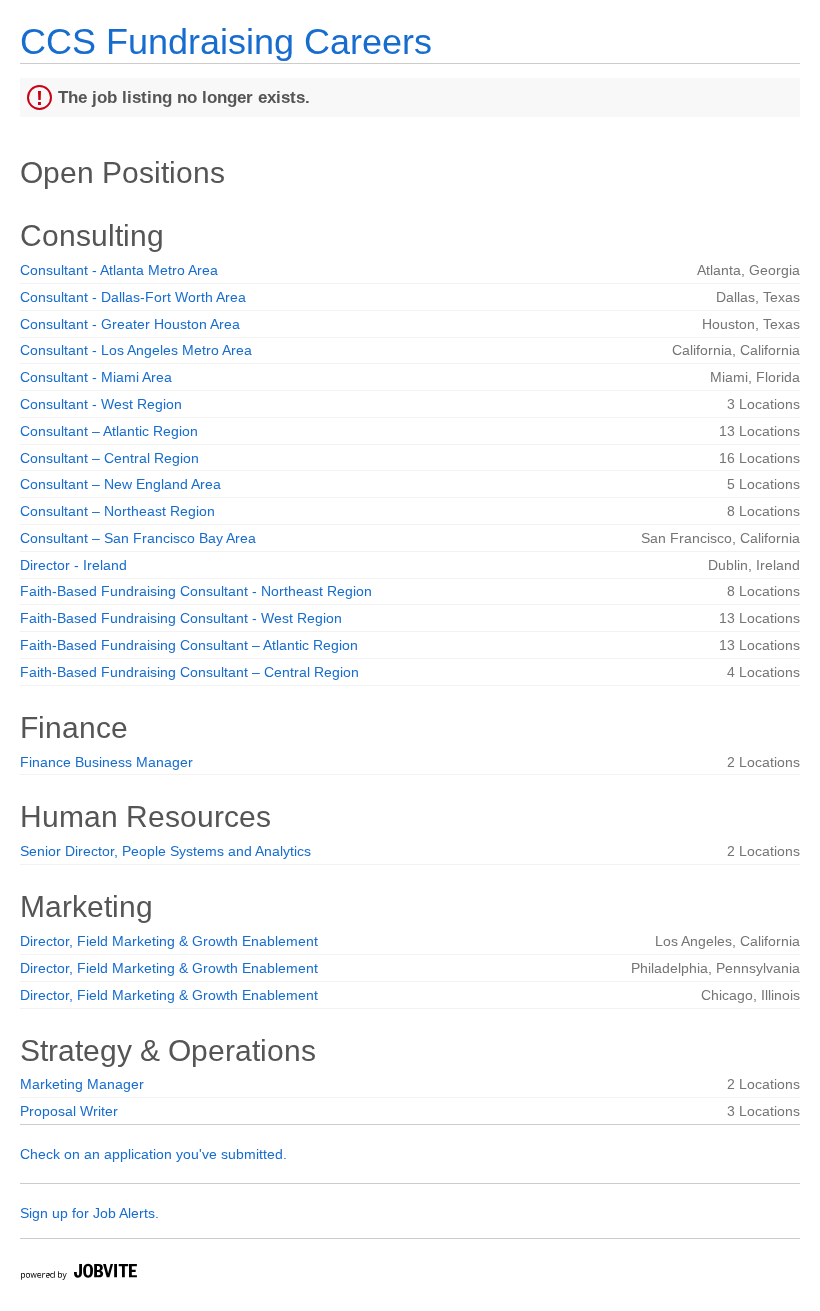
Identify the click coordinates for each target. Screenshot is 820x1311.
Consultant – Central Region (109, 458)
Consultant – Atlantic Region (109, 431)
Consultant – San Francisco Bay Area (138, 538)
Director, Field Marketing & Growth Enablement (169, 941)
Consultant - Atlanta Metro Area (119, 270)
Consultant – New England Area (120, 484)
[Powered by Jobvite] (78, 1274)
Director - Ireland (73, 565)
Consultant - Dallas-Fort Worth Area (133, 297)
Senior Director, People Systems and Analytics (165, 851)
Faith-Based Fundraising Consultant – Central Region (189, 672)
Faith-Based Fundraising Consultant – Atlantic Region (189, 645)
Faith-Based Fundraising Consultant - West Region (181, 618)
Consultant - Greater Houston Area (130, 324)
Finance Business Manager (106, 762)
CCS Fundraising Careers (226, 41)
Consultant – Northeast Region (117, 511)
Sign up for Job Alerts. (89, 1213)
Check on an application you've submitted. (153, 1154)
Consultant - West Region (101, 404)
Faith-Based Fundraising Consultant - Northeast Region (196, 591)
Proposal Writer (69, 1111)
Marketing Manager (82, 1084)
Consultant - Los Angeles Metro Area (136, 350)
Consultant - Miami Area (96, 377)
